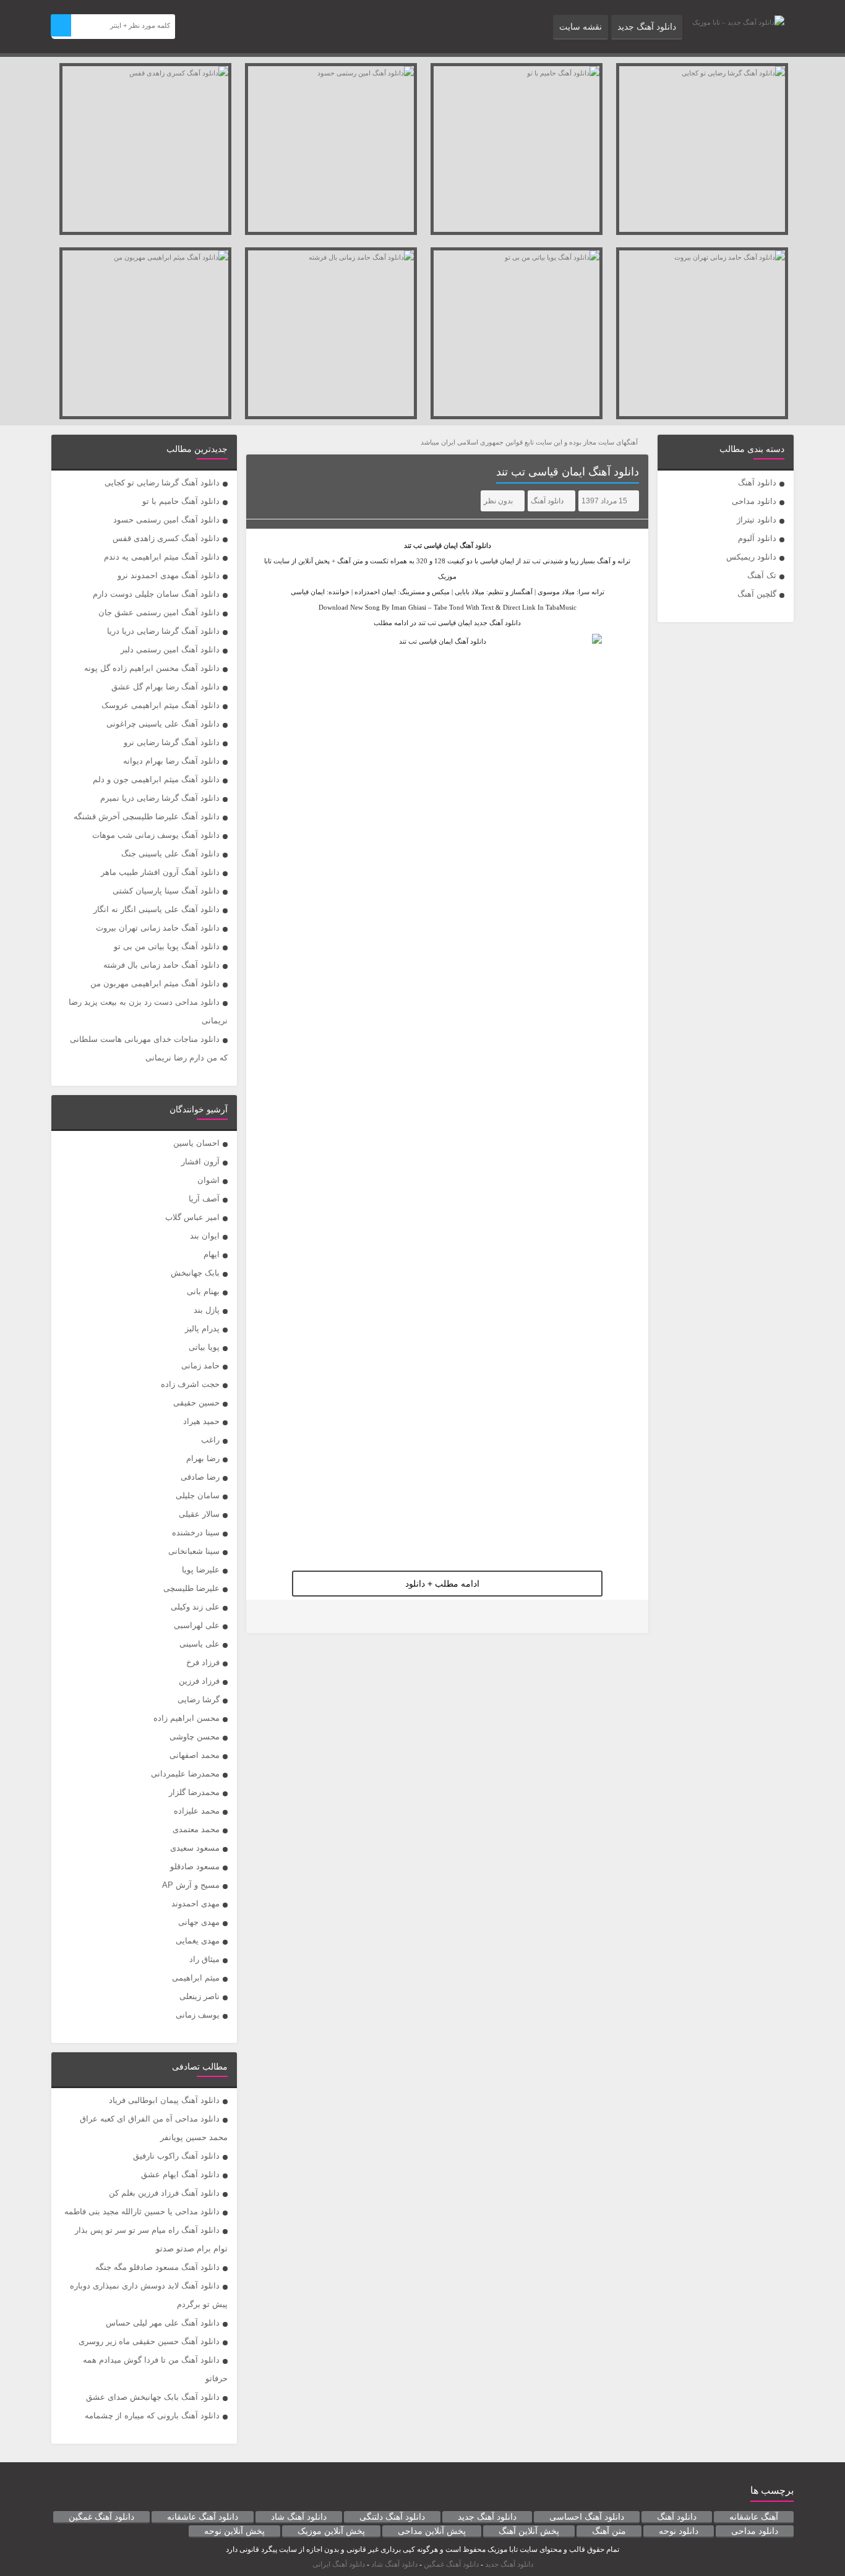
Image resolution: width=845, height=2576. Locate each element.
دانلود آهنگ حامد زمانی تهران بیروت (158, 928)
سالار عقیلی (199, 1514)
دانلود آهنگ (757, 483)
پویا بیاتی (204, 1347)
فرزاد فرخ (203, 1662)
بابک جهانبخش (195, 1273)
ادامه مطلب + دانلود (442, 1584)
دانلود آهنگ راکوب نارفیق (176, 2156)
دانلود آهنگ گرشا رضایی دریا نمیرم (160, 798)
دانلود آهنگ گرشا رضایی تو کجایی (162, 483)
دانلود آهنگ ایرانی (339, 2564)
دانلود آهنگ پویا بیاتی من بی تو (167, 946)
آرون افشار (200, 1162)
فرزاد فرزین (199, 1681)
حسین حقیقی (196, 1403)
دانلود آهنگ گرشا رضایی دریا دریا (163, 631)
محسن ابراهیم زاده (187, 1718)
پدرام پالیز (202, 1329)
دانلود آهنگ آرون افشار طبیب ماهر (160, 872)
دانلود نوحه (679, 2531)
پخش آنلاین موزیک (331, 2531)
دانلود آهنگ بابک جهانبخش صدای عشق (153, 2397)
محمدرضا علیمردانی (185, 1774)
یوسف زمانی (198, 2015)
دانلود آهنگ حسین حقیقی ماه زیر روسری (149, 2341)
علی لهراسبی (197, 1625)
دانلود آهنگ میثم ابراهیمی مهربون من (155, 983)
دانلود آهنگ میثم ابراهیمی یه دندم (162, 557)
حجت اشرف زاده (190, 1384)
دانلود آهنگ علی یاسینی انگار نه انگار (157, 909)
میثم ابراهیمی (196, 1978)
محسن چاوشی (195, 1737)
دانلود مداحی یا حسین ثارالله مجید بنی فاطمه (142, 2211)
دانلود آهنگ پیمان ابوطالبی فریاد (164, 2100)
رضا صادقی (200, 1477)
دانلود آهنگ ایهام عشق (180, 2174)
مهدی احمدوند (195, 1904)
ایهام (212, 1254)
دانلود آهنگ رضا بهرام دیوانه (171, 761)
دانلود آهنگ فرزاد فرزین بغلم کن (164, 2193)
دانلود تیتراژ (757, 520)
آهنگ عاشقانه (754, 2517)
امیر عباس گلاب (192, 1217)
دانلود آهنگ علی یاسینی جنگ (170, 854)
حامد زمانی (200, 1366)
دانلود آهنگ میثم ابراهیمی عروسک (161, 705)
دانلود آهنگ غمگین (101, 2517)
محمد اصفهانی (195, 1755)
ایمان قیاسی (441, 545)
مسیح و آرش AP (191, 1885)
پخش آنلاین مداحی (432, 2531)
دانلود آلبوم (757, 538)
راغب (210, 1440)
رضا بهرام (203, 1458)
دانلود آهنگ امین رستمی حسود (166, 520)
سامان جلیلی (198, 1495)
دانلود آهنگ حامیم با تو (181, 501)
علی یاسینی (199, 1644)
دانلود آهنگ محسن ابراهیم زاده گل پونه (152, 668)
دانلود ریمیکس (751, 557)
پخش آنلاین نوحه (234, 2531)
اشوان (208, 1180)
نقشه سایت (581, 27)
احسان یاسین (196, 1143)
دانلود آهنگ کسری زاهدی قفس (166, 538)
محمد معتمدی (196, 1829)
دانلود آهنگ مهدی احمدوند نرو (169, 575)
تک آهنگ (762, 575)
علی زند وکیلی (195, 1607)
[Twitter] (264, 1617)
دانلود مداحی (754, 501)
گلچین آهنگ (757, 594)
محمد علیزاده (197, 1811)
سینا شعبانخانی (194, 1551)
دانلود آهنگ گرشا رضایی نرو (172, 742)
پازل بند (207, 1310)
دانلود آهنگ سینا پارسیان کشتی (166, 891)
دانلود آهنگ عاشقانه (203, 2517)
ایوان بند (205, 1236)
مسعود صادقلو (195, 1866)
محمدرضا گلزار (194, 1792)
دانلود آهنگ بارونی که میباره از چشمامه (152, 2416)
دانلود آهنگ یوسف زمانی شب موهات (156, 835)
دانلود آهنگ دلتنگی (392, 2517)
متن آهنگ (609, 2531)
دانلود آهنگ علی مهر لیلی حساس (163, 2323)
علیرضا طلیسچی (191, 1588)
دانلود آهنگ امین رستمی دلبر (170, 650)
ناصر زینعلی (199, 1996)
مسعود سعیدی (195, 1848)
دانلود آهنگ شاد (299, 2517)
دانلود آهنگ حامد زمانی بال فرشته (161, 965)
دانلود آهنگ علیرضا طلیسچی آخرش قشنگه (147, 817)
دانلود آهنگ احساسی (587, 2517)
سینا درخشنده (196, 1533)
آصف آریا (204, 1199)
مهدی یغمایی (198, 1941)
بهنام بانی (203, 1291)
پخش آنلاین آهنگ (529, 2531)
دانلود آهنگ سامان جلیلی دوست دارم (156, 594)
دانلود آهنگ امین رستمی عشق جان (159, 612)
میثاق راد (204, 1959)
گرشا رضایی (199, 1700)
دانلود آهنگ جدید (647, 27)
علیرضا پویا (201, 1570)
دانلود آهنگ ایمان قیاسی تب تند (568, 472)
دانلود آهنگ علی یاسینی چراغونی (163, 724)
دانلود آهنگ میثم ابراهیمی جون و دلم (156, 779)
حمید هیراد (201, 1421)
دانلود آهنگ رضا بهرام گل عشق (165, 687)
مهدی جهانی (199, 1922)
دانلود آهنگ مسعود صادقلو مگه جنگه (157, 2267)
